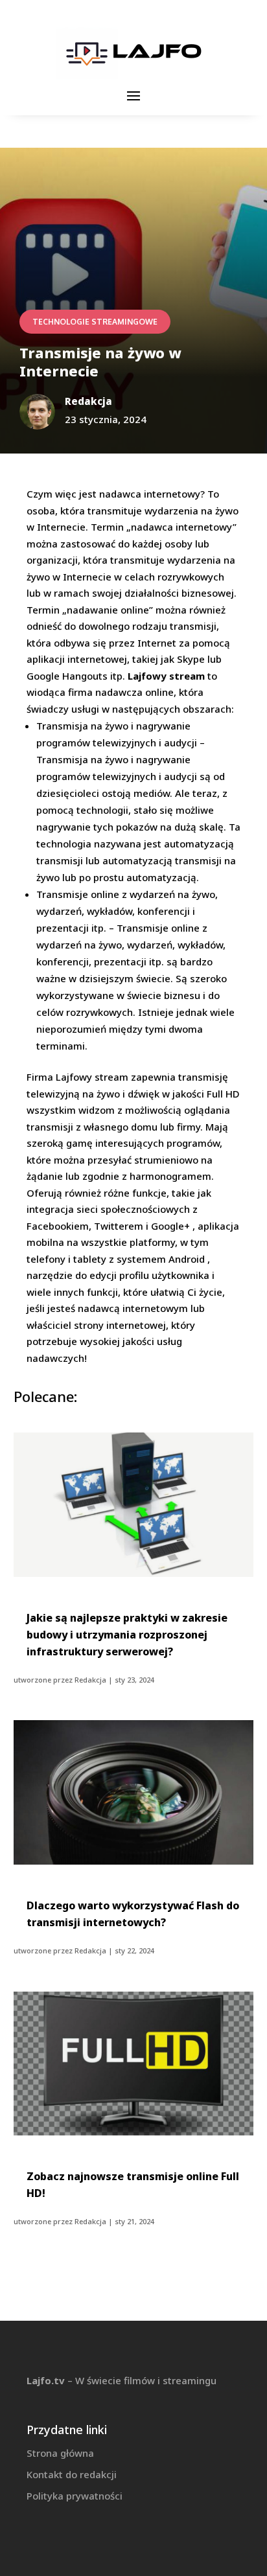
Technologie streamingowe (95, 322)
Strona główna (60, 2453)
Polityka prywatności (75, 2496)
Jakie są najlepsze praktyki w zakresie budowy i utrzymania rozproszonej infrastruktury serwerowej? (127, 1635)
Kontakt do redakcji (72, 2474)
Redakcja (90, 1680)
